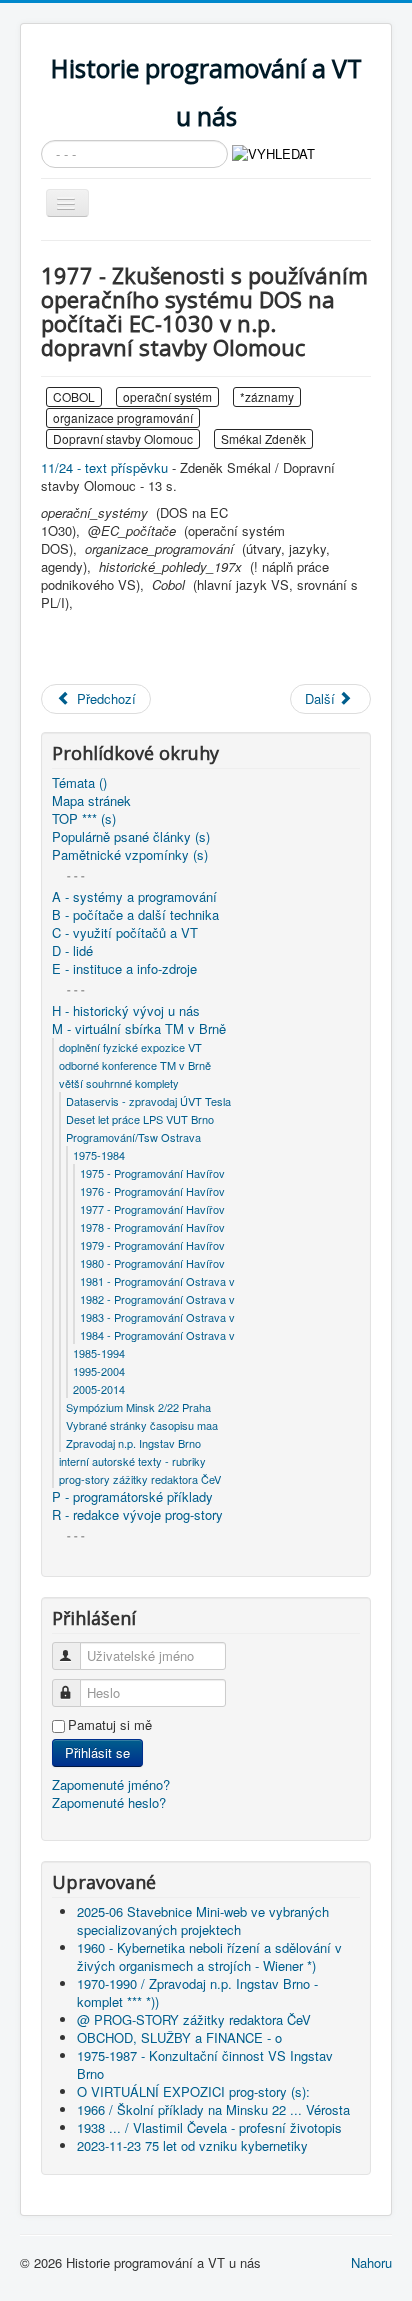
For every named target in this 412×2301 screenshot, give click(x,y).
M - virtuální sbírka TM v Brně (139, 1029)
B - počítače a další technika (135, 915)
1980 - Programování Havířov (152, 1263)
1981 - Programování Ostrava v (157, 1281)
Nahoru (371, 2262)
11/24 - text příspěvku (104, 467)
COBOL (74, 396)
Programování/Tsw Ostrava (133, 1137)
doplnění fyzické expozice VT (130, 1047)
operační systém (167, 396)
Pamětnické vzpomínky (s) (130, 855)
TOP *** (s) (84, 819)
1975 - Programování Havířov (152, 1173)
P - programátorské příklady (132, 1497)
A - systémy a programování (134, 897)
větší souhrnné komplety (119, 1083)
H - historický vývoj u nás (126, 1011)
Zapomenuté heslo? (109, 1802)
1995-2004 (99, 1371)
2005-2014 (99, 1389)
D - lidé (72, 951)
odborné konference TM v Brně (135, 1065)
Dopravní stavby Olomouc (123, 438)
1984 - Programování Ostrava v (157, 1335)
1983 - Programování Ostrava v (157, 1317)
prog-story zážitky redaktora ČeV (140, 1479)
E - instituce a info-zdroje (124, 969)
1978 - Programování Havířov (152, 1227)
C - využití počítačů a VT (125, 933)
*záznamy (267, 396)
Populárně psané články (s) (131, 837)
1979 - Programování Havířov (152, 1245)
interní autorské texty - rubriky (132, 1461)
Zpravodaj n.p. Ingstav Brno (133, 1443)
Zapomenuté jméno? (111, 1784)
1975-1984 (99, 1155)
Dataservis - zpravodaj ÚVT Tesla (148, 1101)
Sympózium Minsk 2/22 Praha (138, 1407)
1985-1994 (99, 1353)
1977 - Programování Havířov (152, 1209)
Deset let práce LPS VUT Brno (140, 1119)
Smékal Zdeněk (263, 438)
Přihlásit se (97, 1752)
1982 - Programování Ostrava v (157, 1299)
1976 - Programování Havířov (152, 1191)
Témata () (79, 783)
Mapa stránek (91, 801)
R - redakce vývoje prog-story (137, 1515)
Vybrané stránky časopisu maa (142, 1425)
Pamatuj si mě (110, 1725)
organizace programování (123, 417)
